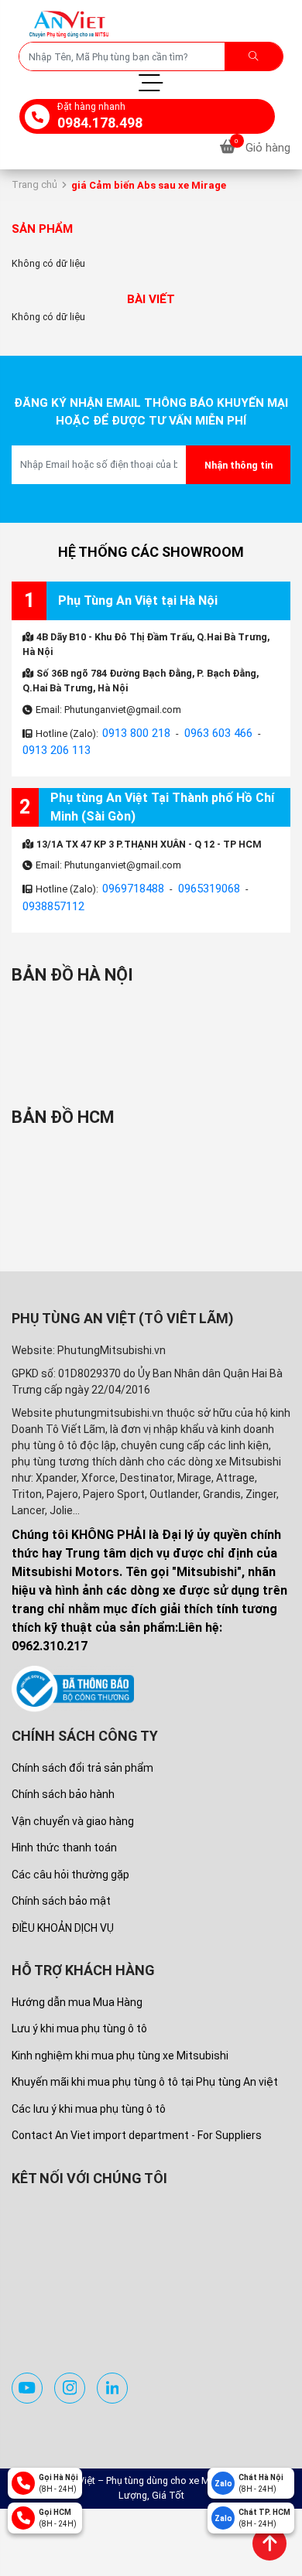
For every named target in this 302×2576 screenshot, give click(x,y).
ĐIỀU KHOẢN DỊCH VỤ (63, 1914)
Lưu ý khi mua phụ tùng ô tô (79, 2015)
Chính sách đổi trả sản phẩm (82, 1754)
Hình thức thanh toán (64, 1834)
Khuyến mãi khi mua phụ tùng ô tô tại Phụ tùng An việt (145, 2068)
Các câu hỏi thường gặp (70, 1861)
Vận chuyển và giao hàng (73, 1807)
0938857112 (50, 893)
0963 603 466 (204, 728)
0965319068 (197, 878)
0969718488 (129, 878)
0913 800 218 (132, 728)
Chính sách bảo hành (63, 1780)
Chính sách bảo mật (61, 1887)
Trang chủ (34, 181)
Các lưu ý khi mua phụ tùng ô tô (89, 2095)
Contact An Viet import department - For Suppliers (137, 2121)
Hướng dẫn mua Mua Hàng (77, 1988)
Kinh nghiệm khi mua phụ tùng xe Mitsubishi (120, 2042)
